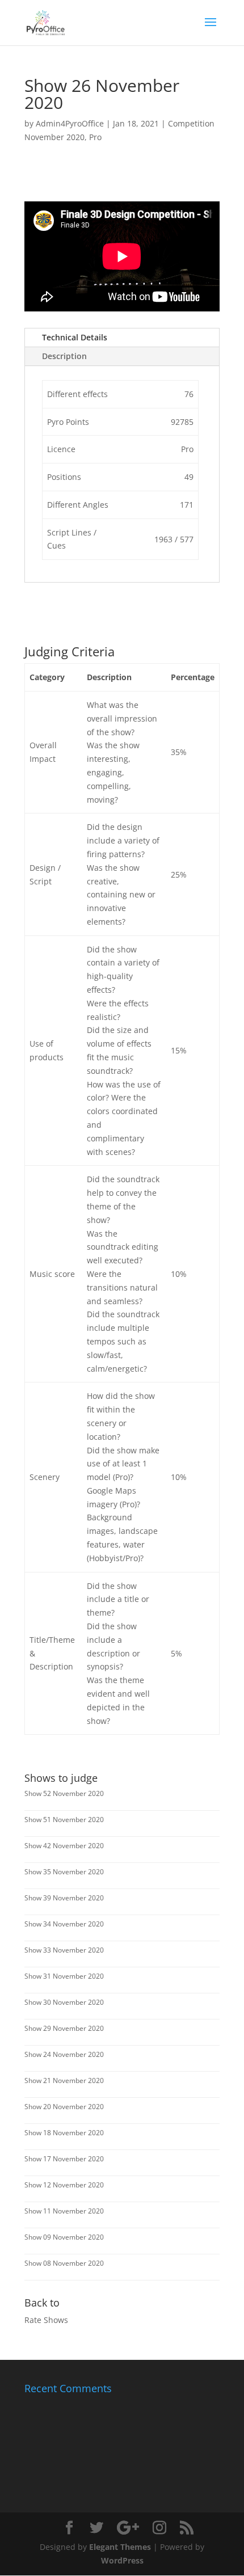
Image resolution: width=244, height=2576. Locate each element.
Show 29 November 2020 (64, 2028)
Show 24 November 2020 (64, 2054)
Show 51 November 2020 (64, 1820)
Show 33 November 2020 (64, 1950)
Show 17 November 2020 (64, 2159)
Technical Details (75, 337)
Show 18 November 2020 (64, 2133)
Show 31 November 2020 (64, 1976)
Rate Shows (46, 2320)
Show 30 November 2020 (64, 2002)
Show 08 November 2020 (64, 2263)
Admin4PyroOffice (70, 123)
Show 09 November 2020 (64, 2237)
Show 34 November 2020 (64, 1924)
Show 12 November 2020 (64, 2185)
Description (64, 356)
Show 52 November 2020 (64, 1793)
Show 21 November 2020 (64, 2080)
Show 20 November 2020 (64, 2107)
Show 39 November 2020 (64, 1898)
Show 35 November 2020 (64, 1872)
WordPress (122, 2560)
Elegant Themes (120, 2547)
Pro (95, 137)
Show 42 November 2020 (64, 1846)
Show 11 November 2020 (64, 2211)
